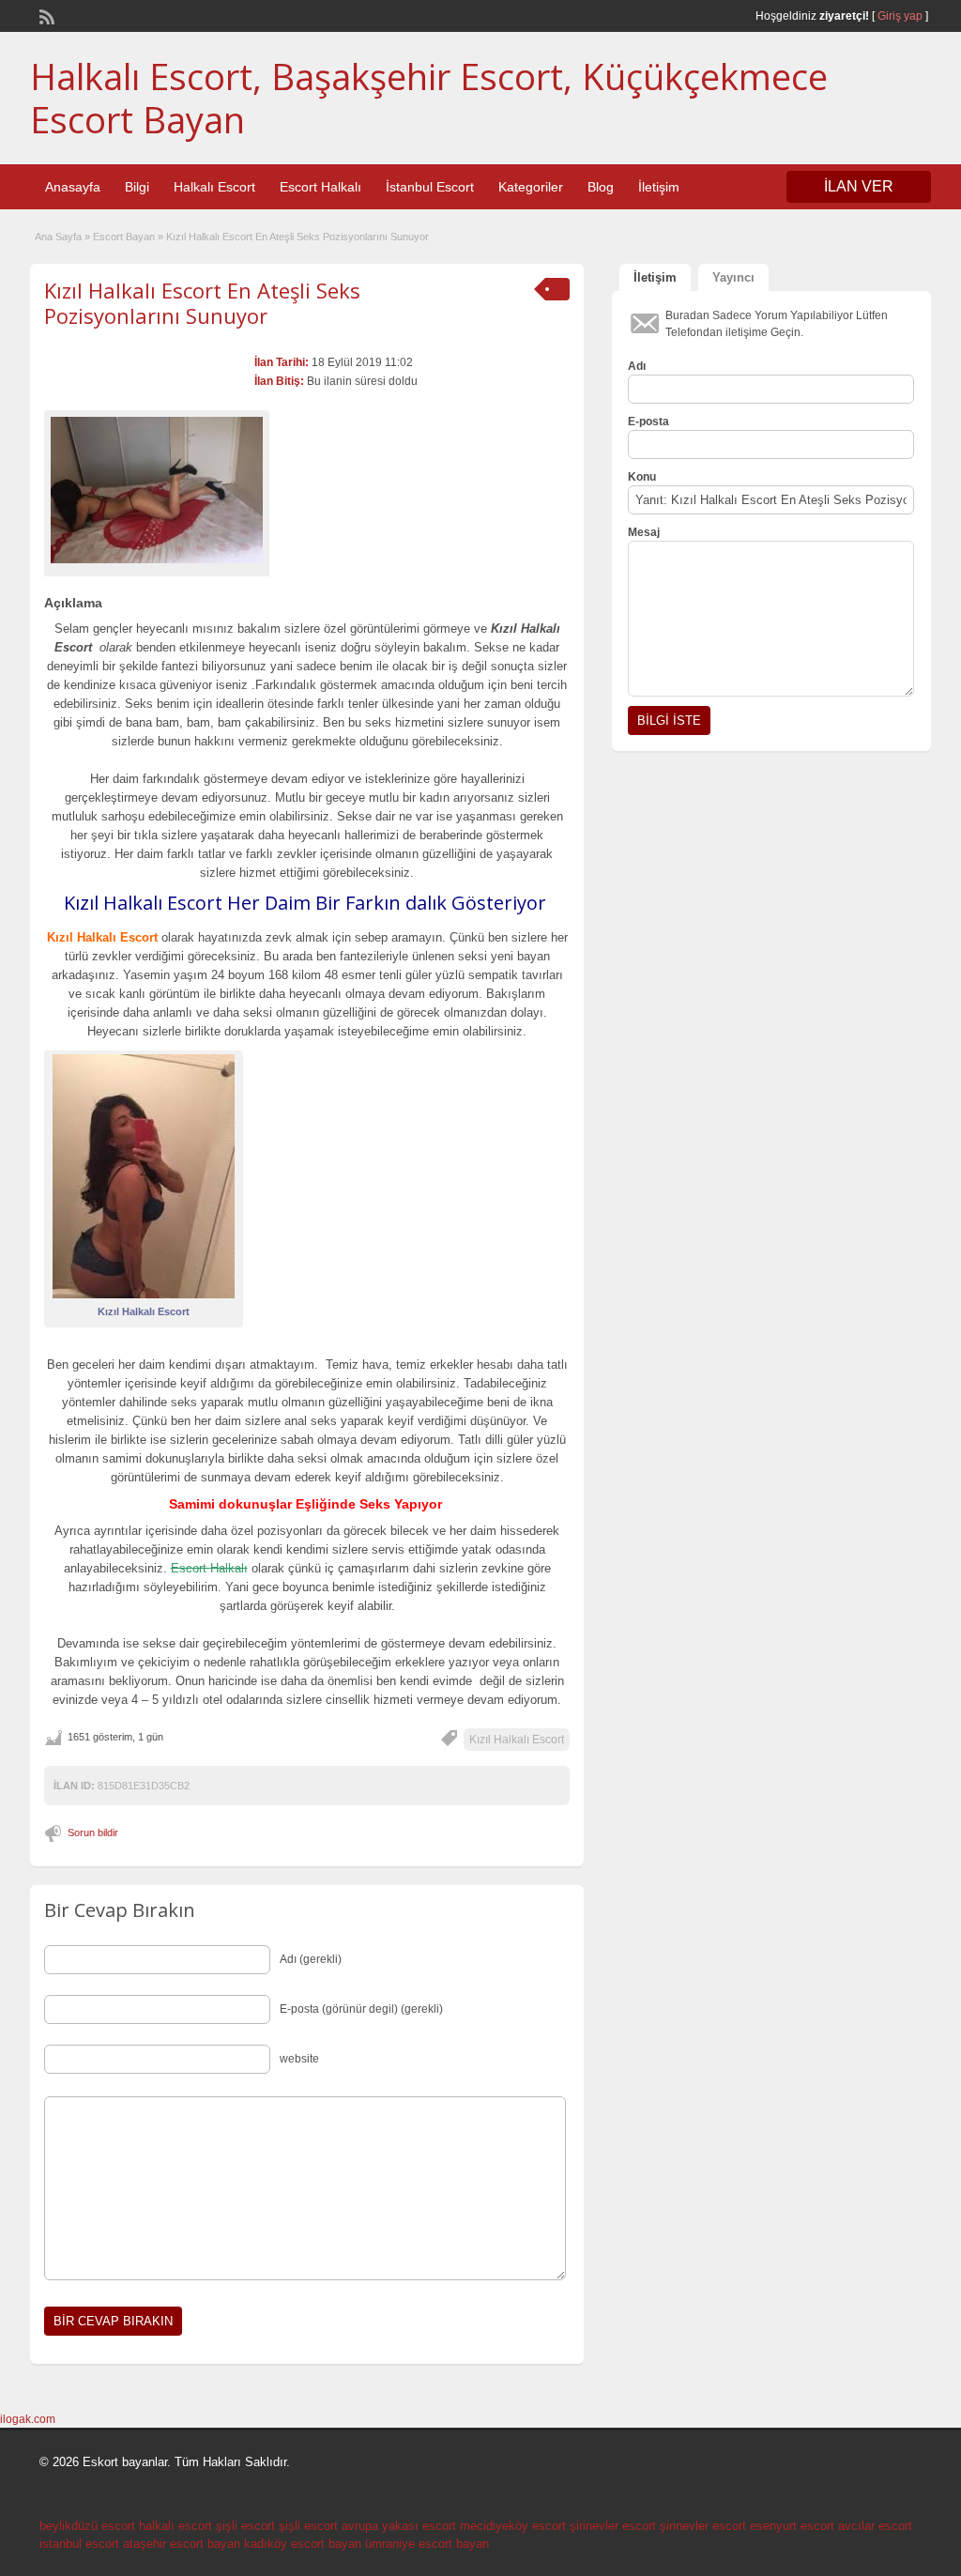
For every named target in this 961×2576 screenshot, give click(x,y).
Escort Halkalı (320, 187)
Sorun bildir (93, 1832)
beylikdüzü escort (87, 2526)
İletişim (659, 187)
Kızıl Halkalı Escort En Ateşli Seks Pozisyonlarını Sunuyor (202, 302)
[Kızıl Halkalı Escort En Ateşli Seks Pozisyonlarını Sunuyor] (157, 490)
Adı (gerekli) (311, 1959)
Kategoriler (531, 187)
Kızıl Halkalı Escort (517, 1740)
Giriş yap (900, 16)
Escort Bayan (124, 237)
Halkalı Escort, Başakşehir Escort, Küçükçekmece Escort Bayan (429, 98)
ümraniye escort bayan (427, 2544)
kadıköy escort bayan (303, 2544)
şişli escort (245, 2526)
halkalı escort (175, 2526)
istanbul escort (79, 2544)
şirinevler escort (613, 2526)
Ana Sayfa (58, 237)
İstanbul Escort (430, 187)
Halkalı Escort (214, 187)
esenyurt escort (792, 2526)
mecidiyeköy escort (513, 2526)
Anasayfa (73, 187)
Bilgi (137, 187)
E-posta (648, 422)
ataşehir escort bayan (182, 2544)
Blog (601, 187)
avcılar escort (875, 2526)
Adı (637, 366)
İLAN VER (859, 186)
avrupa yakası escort (399, 2526)
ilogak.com (28, 2419)
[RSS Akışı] (45, 15)
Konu (642, 477)
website (299, 2059)
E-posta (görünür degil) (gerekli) (361, 2009)
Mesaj (644, 532)
